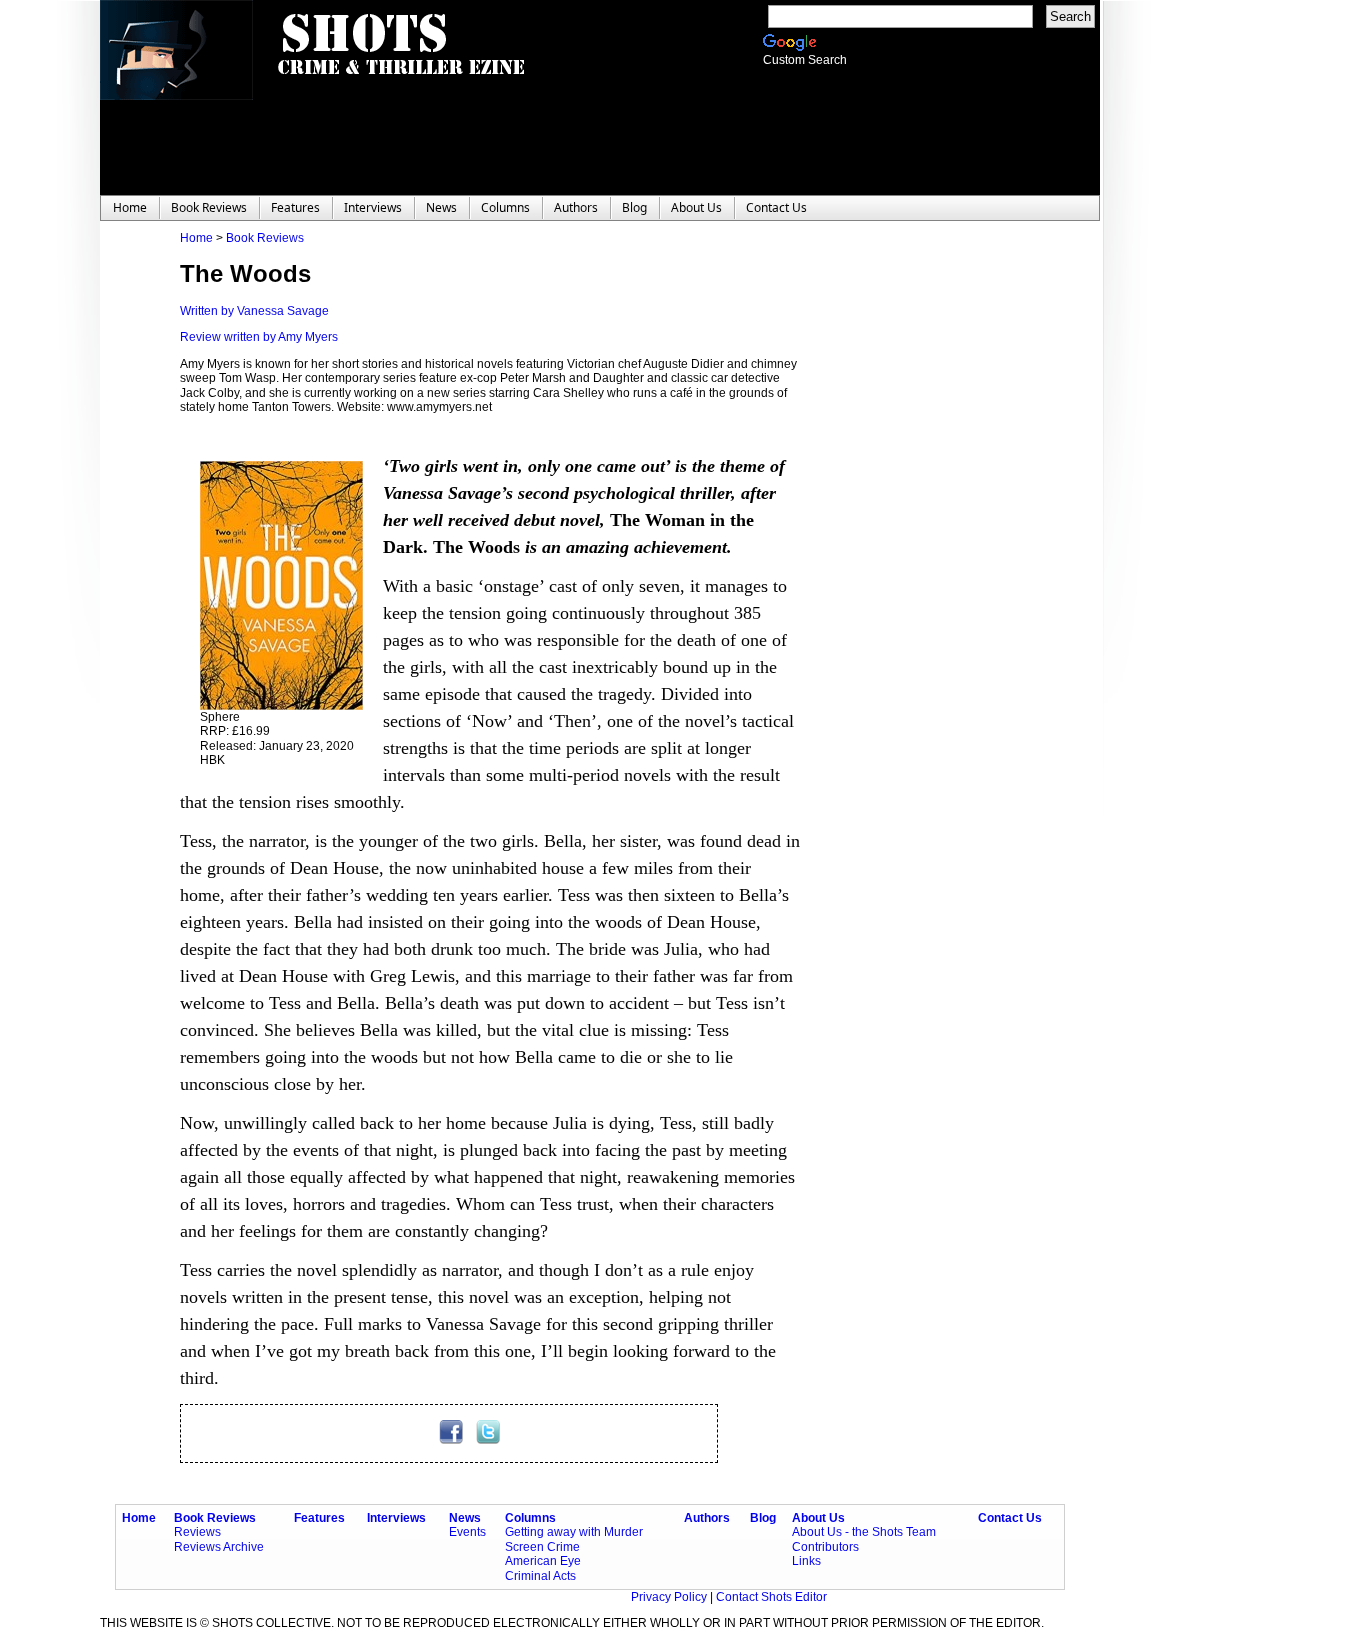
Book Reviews (265, 238)
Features (319, 1518)
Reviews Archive (219, 1547)
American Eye (543, 1561)
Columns (530, 1518)
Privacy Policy (670, 1597)
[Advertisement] (920, 531)
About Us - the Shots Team (864, 1532)
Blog (763, 1518)
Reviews (197, 1532)
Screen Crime (542, 1547)
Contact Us (1010, 1518)
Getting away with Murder (574, 1532)
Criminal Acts (540, 1576)
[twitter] (488, 1440)
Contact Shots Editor (771, 1597)
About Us (818, 1518)
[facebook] (452, 1440)
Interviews (396, 1518)
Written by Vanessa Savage (254, 311)
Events (467, 1532)
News (465, 1518)
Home (196, 238)
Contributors (825, 1547)
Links (806, 1561)
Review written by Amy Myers (259, 337)
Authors (707, 1518)
